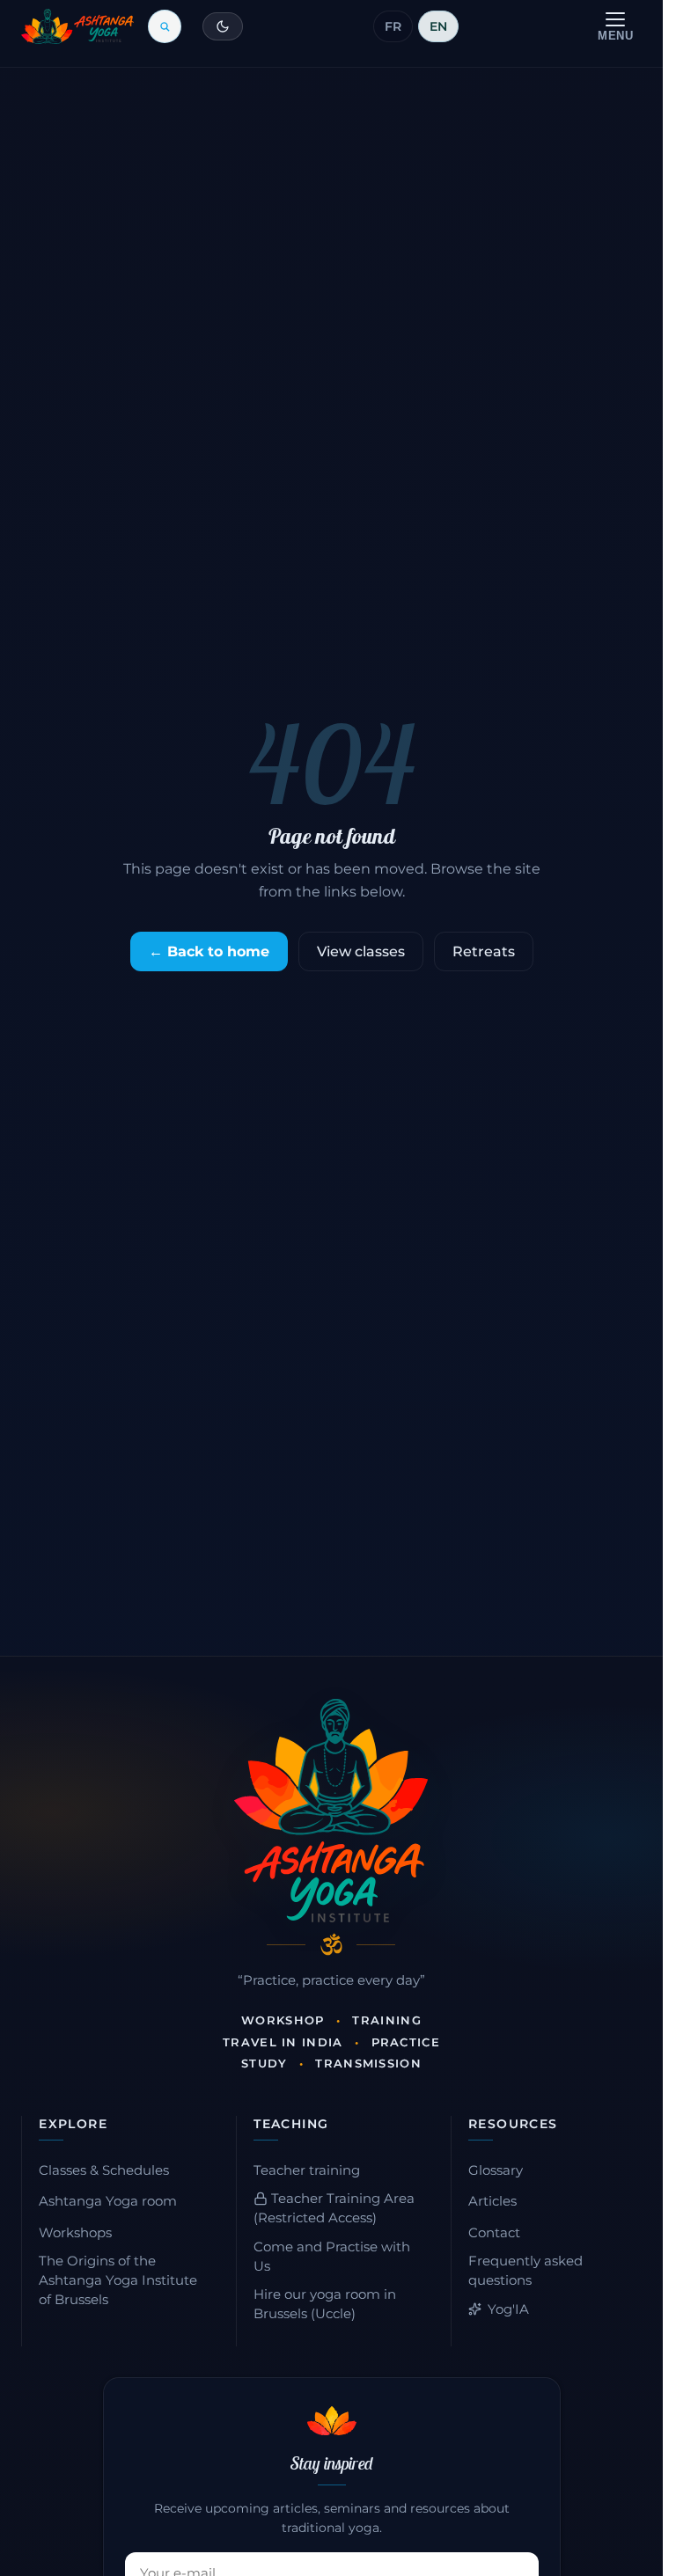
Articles (492, 2201)
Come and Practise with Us (332, 2257)
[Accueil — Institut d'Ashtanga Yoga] (331, 1811)
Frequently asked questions (525, 2271)
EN (438, 26)
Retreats (484, 951)
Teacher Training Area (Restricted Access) (334, 2208)
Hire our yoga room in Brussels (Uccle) (325, 2304)
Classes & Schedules (104, 2170)
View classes (361, 951)
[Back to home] (77, 26)
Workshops (75, 2233)
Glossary (496, 2170)
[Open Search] (165, 26)
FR (393, 26)
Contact (494, 2233)
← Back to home (209, 951)
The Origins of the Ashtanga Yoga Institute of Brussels (118, 2280)
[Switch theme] (223, 26)
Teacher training (307, 2170)
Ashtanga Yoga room (108, 2201)
